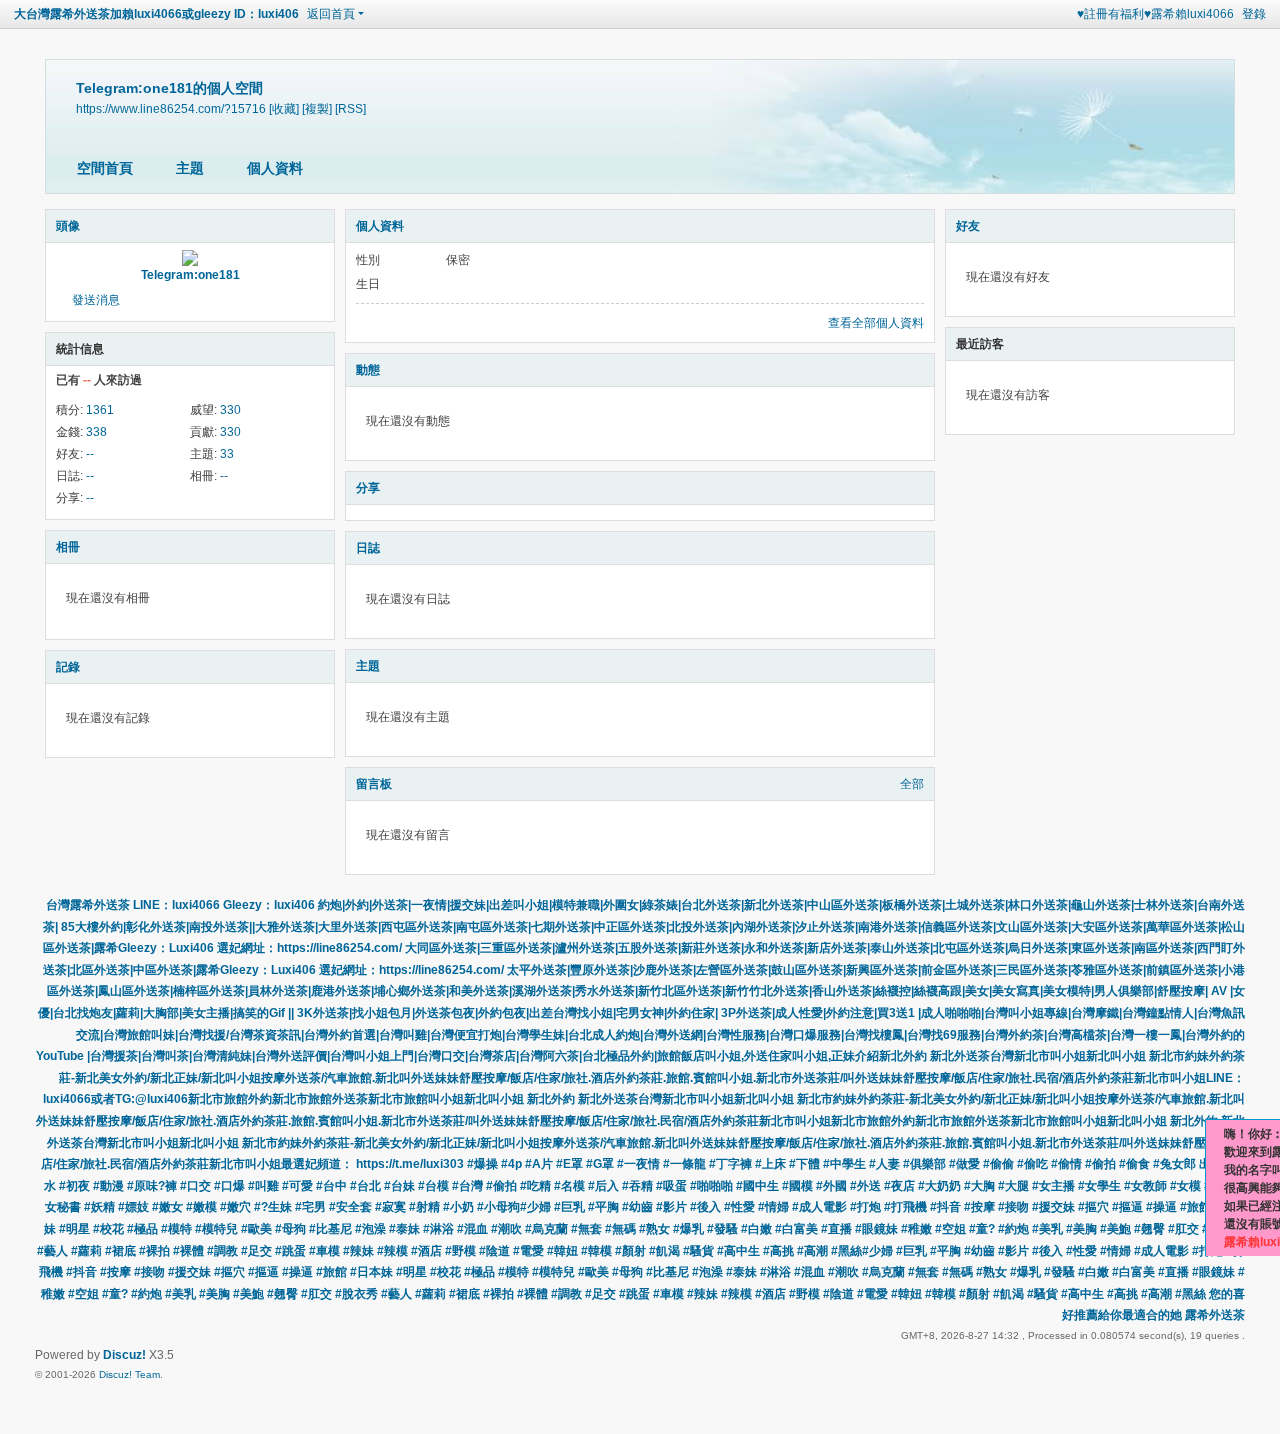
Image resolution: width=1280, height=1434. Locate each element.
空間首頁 (105, 168)
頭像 (68, 226)
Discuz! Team (129, 1374)
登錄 (1254, 14)
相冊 (68, 547)
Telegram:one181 (190, 275)
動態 (368, 370)
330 (230, 410)
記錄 (68, 667)
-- (90, 454)
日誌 (368, 548)
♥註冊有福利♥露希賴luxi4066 (1155, 14)
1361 (100, 410)
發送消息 (96, 300)
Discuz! (124, 1355)
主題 (190, 168)
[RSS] (350, 108)
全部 (912, 784)
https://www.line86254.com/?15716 (171, 108)
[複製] (317, 108)
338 (96, 432)
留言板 (374, 784)
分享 (368, 488)
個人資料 (275, 168)
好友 (968, 226)
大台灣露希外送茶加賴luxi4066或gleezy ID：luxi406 (156, 14)
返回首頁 (331, 14)
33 (227, 454)
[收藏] (284, 108)
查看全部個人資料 (876, 323)
